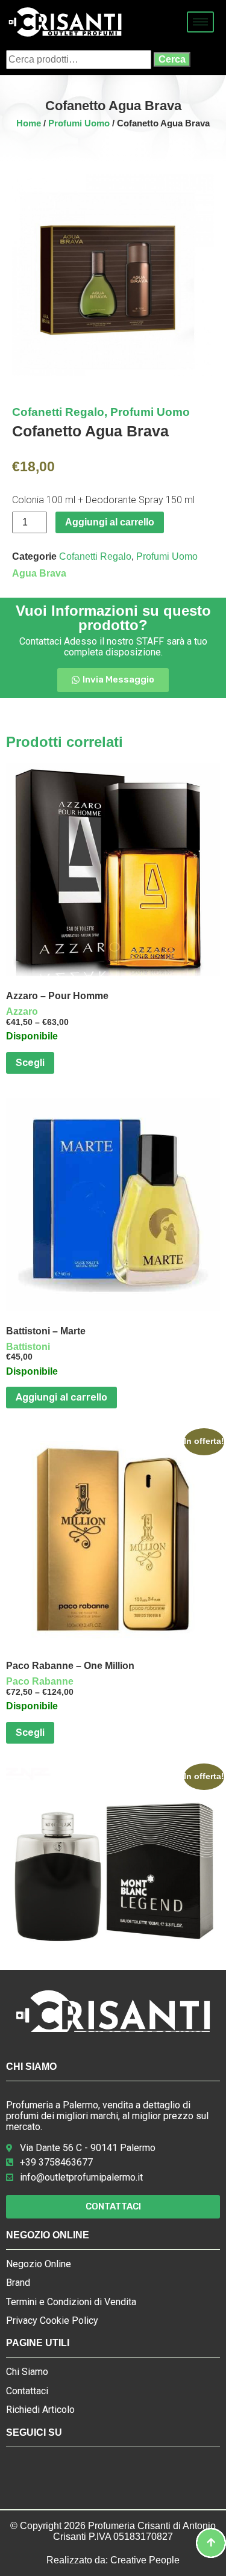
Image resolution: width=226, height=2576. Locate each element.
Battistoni (28, 1347)
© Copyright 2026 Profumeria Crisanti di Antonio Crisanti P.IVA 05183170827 (113, 2531)
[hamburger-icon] (200, 22)
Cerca (172, 59)
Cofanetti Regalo (58, 412)
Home (29, 123)
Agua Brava (39, 573)
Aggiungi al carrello (110, 522)
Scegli (30, 1063)
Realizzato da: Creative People (113, 2560)
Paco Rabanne (40, 1681)
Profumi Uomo (79, 123)
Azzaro (22, 1011)
